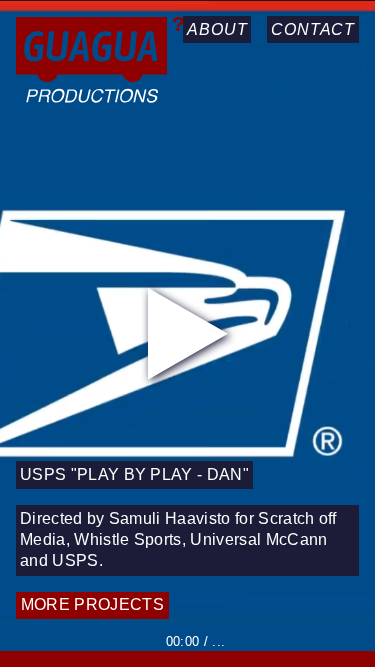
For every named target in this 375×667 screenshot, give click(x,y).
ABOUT (217, 29)
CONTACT (313, 29)
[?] (91, 64)
